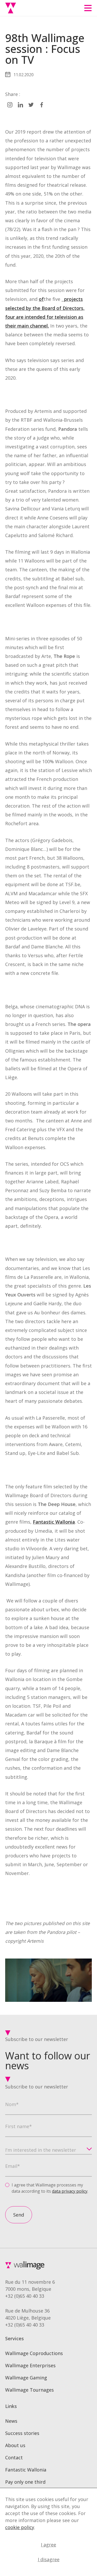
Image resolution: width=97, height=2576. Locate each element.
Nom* (12, 2104)
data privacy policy (70, 2191)
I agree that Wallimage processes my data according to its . (50, 2188)
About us (15, 2445)
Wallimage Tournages (29, 2390)
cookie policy (20, 2527)
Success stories (22, 2433)
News (11, 2421)
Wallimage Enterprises (30, 2365)
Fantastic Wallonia (26, 2470)
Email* (13, 2166)
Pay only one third (25, 2482)
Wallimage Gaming (26, 2378)
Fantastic (44, 1522)
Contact (14, 2457)
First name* (18, 2126)
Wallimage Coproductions (34, 2353)
